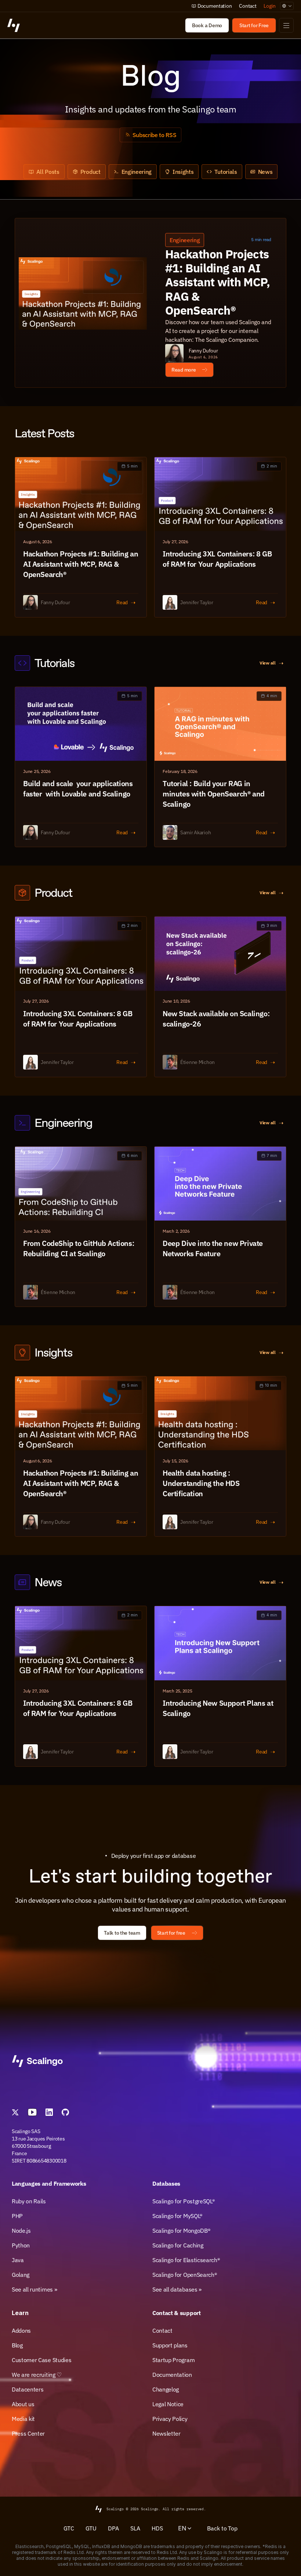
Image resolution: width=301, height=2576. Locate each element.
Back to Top (222, 2528)
